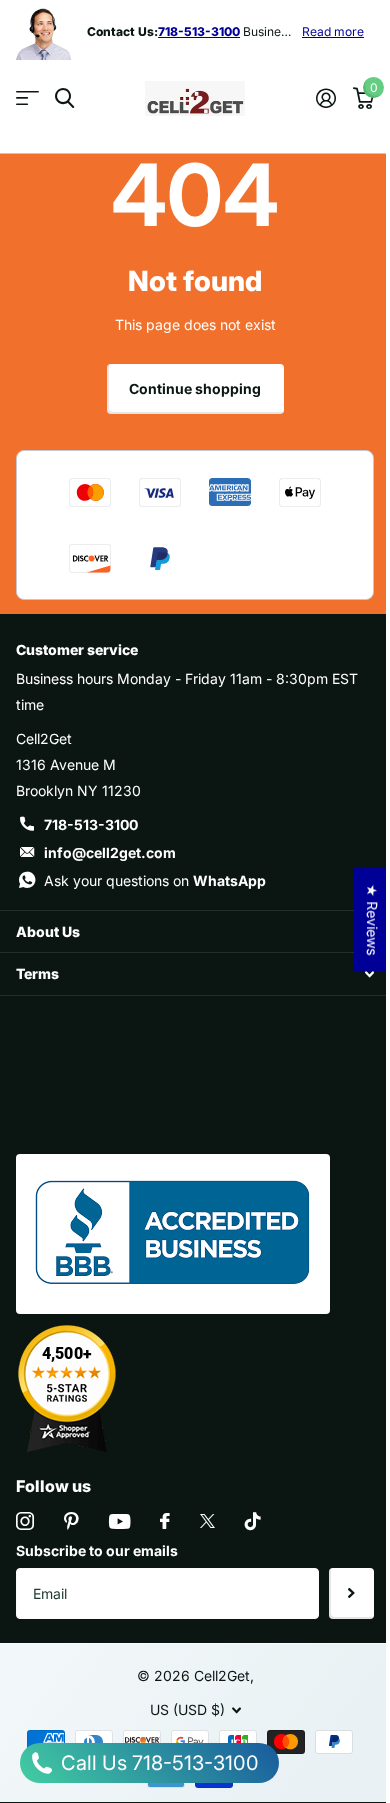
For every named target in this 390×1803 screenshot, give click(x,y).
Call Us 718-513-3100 (157, 1763)
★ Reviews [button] (372, 919)
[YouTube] (119, 1521)
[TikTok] (253, 1521)
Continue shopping (195, 388)
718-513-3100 (91, 824)
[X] (207, 1521)
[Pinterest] (71, 1521)
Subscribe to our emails (97, 1550)
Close (195, 931)
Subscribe (351, 1593)
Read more (333, 31)
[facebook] (165, 1521)
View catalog (27, 98)
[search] (64, 98)
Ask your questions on (155, 880)
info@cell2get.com (110, 852)
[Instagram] (25, 1521)
